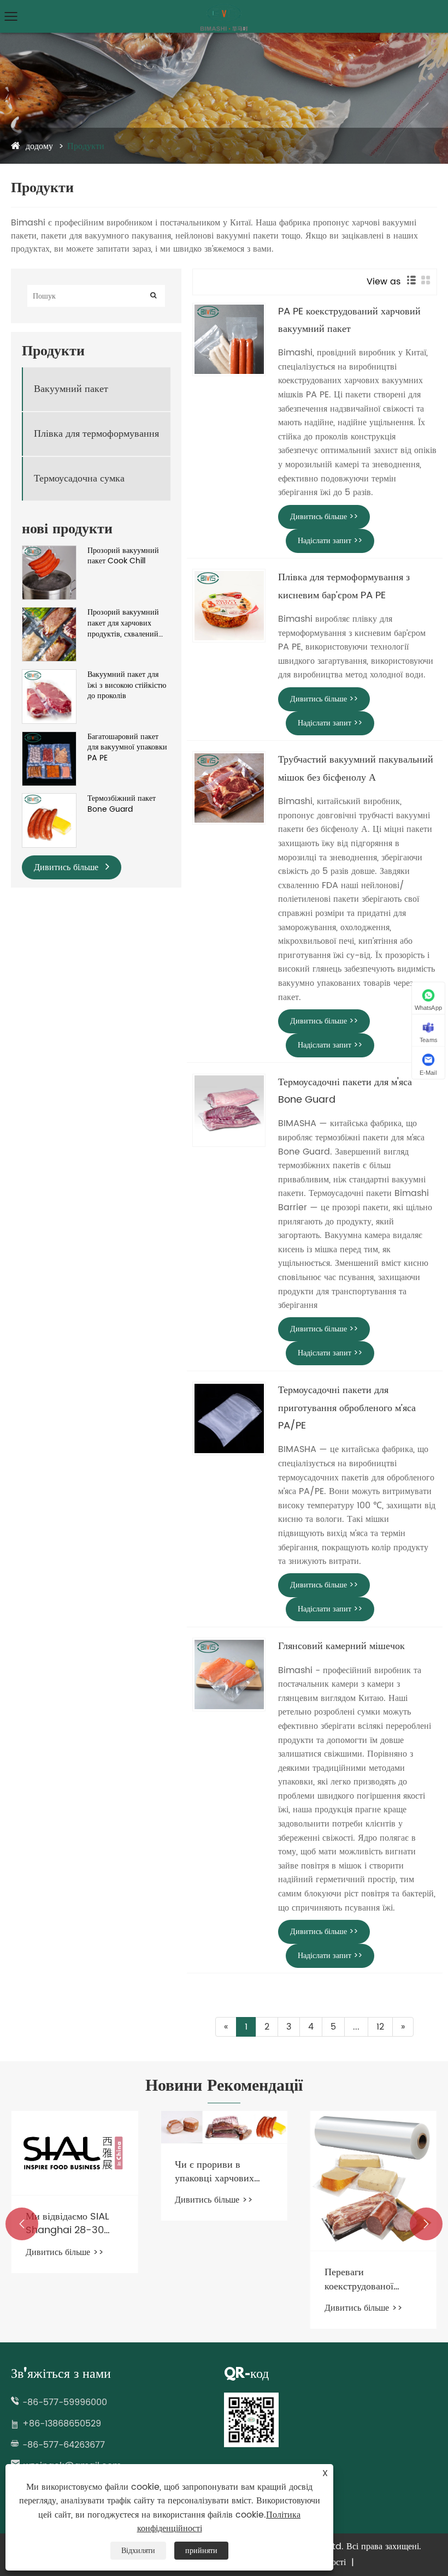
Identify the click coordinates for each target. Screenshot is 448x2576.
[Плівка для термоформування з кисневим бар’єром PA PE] (229, 605)
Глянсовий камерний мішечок (341, 1646)
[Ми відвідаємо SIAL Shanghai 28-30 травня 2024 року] (75, 2153)
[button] (22, 2224)
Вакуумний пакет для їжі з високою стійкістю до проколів (127, 685)
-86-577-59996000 (65, 2402)
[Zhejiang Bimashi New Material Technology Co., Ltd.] (224, 8)
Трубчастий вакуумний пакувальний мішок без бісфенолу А (356, 768)
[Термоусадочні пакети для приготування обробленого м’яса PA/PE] (229, 1418)
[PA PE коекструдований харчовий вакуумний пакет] (229, 340)
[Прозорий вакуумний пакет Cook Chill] (49, 551)
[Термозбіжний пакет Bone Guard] (49, 799)
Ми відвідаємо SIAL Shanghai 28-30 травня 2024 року (67, 2223)
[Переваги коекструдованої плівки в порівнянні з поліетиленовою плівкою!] (373, 2181)
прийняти (201, 2551)
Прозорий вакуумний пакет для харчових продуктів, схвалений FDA (123, 623)
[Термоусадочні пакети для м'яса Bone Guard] (229, 1110)
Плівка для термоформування (96, 434)
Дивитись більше (67, 867)
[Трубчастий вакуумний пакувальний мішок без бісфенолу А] (229, 788)
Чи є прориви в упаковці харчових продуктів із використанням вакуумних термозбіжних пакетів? (214, 2172)
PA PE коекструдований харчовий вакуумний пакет (349, 320)
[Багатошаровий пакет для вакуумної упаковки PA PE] (49, 737)
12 (380, 2027)
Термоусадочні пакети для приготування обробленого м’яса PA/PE (347, 1408)
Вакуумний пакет (71, 389)
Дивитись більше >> (324, 517)
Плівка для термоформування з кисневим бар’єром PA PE (344, 586)
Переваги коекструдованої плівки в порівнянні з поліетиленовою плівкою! (370, 2279)
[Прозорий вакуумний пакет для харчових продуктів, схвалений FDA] (49, 613)
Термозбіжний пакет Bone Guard (122, 804)
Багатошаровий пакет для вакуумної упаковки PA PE (127, 748)
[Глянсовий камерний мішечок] (229, 1674)
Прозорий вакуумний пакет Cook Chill (123, 556)
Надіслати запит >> (330, 541)
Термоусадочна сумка (79, 478)
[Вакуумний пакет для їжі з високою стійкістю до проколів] (49, 675)
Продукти (86, 146)
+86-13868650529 (62, 2424)
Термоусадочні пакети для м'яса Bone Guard (345, 1091)
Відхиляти (138, 2551)
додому (39, 146)
